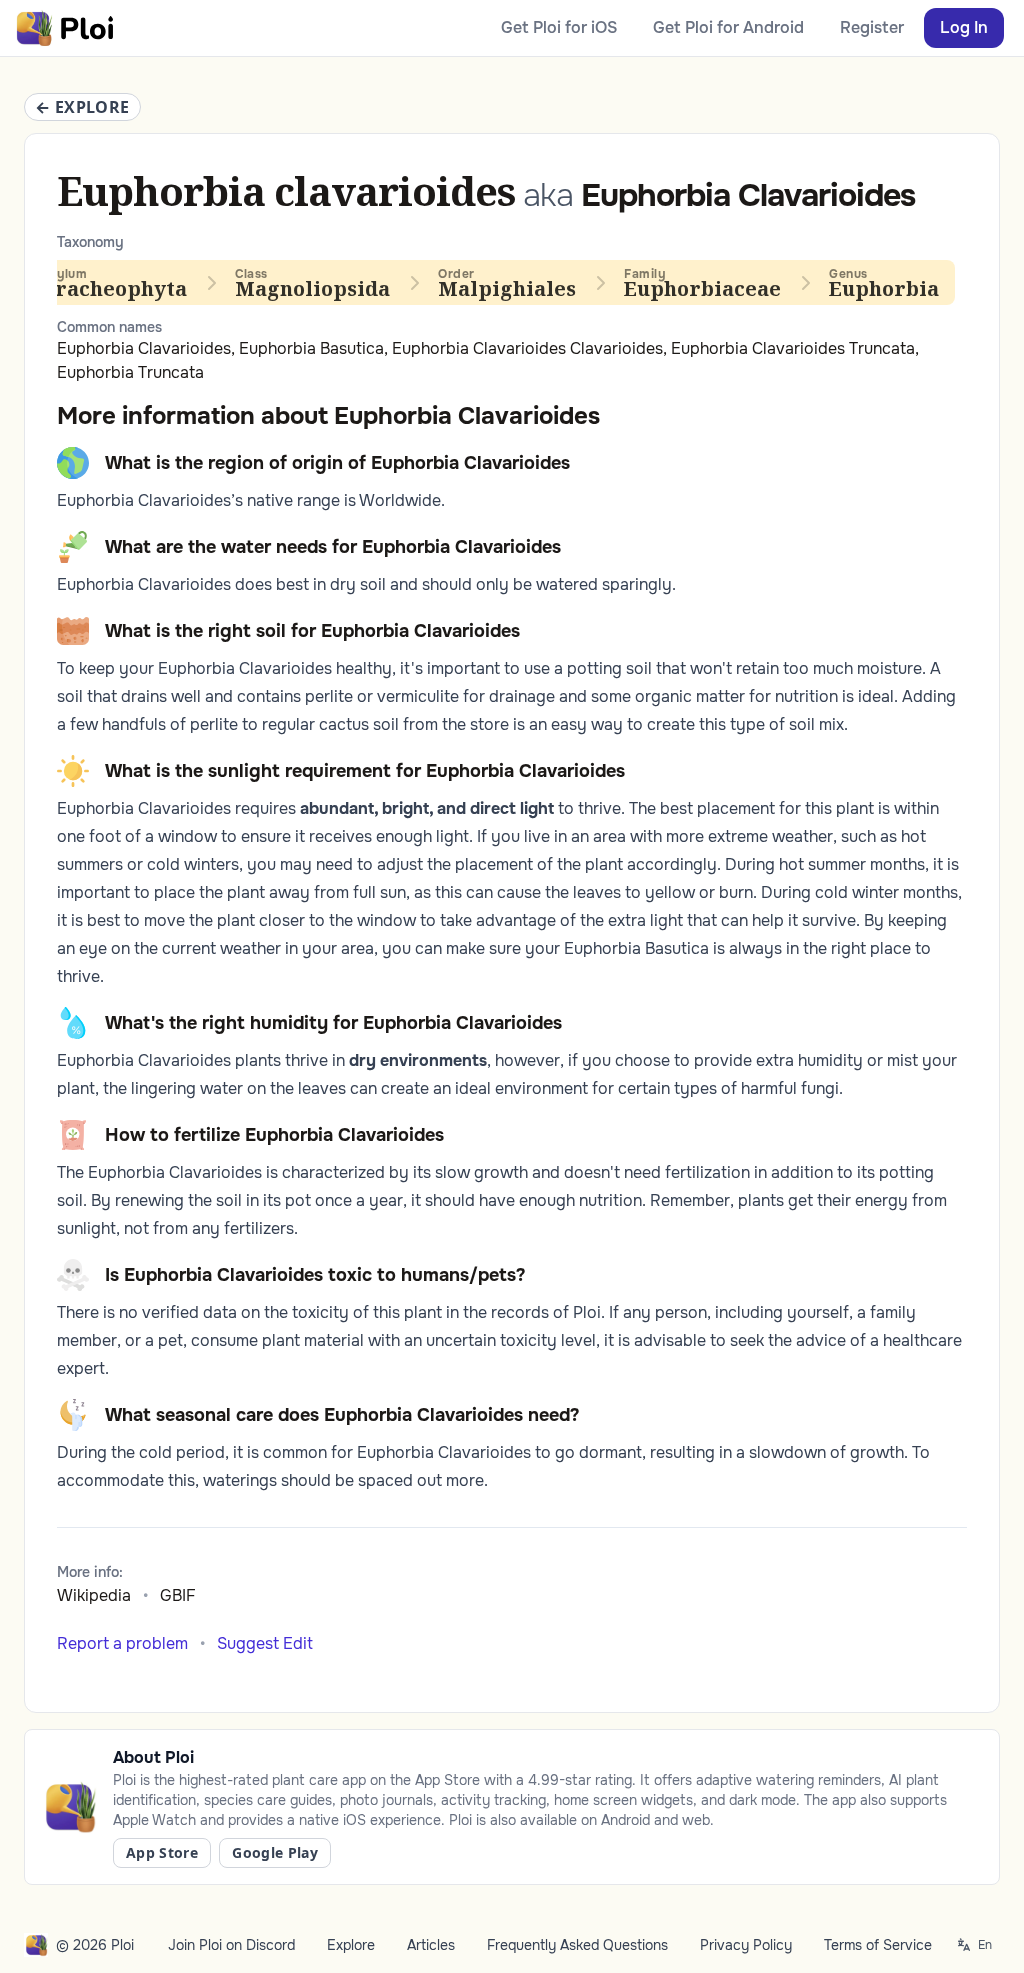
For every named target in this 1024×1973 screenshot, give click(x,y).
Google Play (275, 1852)
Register (872, 27)
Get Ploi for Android (728, 27)
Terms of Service (878, 1945)
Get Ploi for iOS (559, 27)
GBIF (178, 1595)
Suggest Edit (265, 1643)
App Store (162, 1852)
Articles (431, 1945)
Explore (351, 1945)
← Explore (82, 107)
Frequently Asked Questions (577, 1945)
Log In (964, 27)
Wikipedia (94, 1595)
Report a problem (122, 1643)
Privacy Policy (746, 1945)
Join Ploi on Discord (231, 1945)
